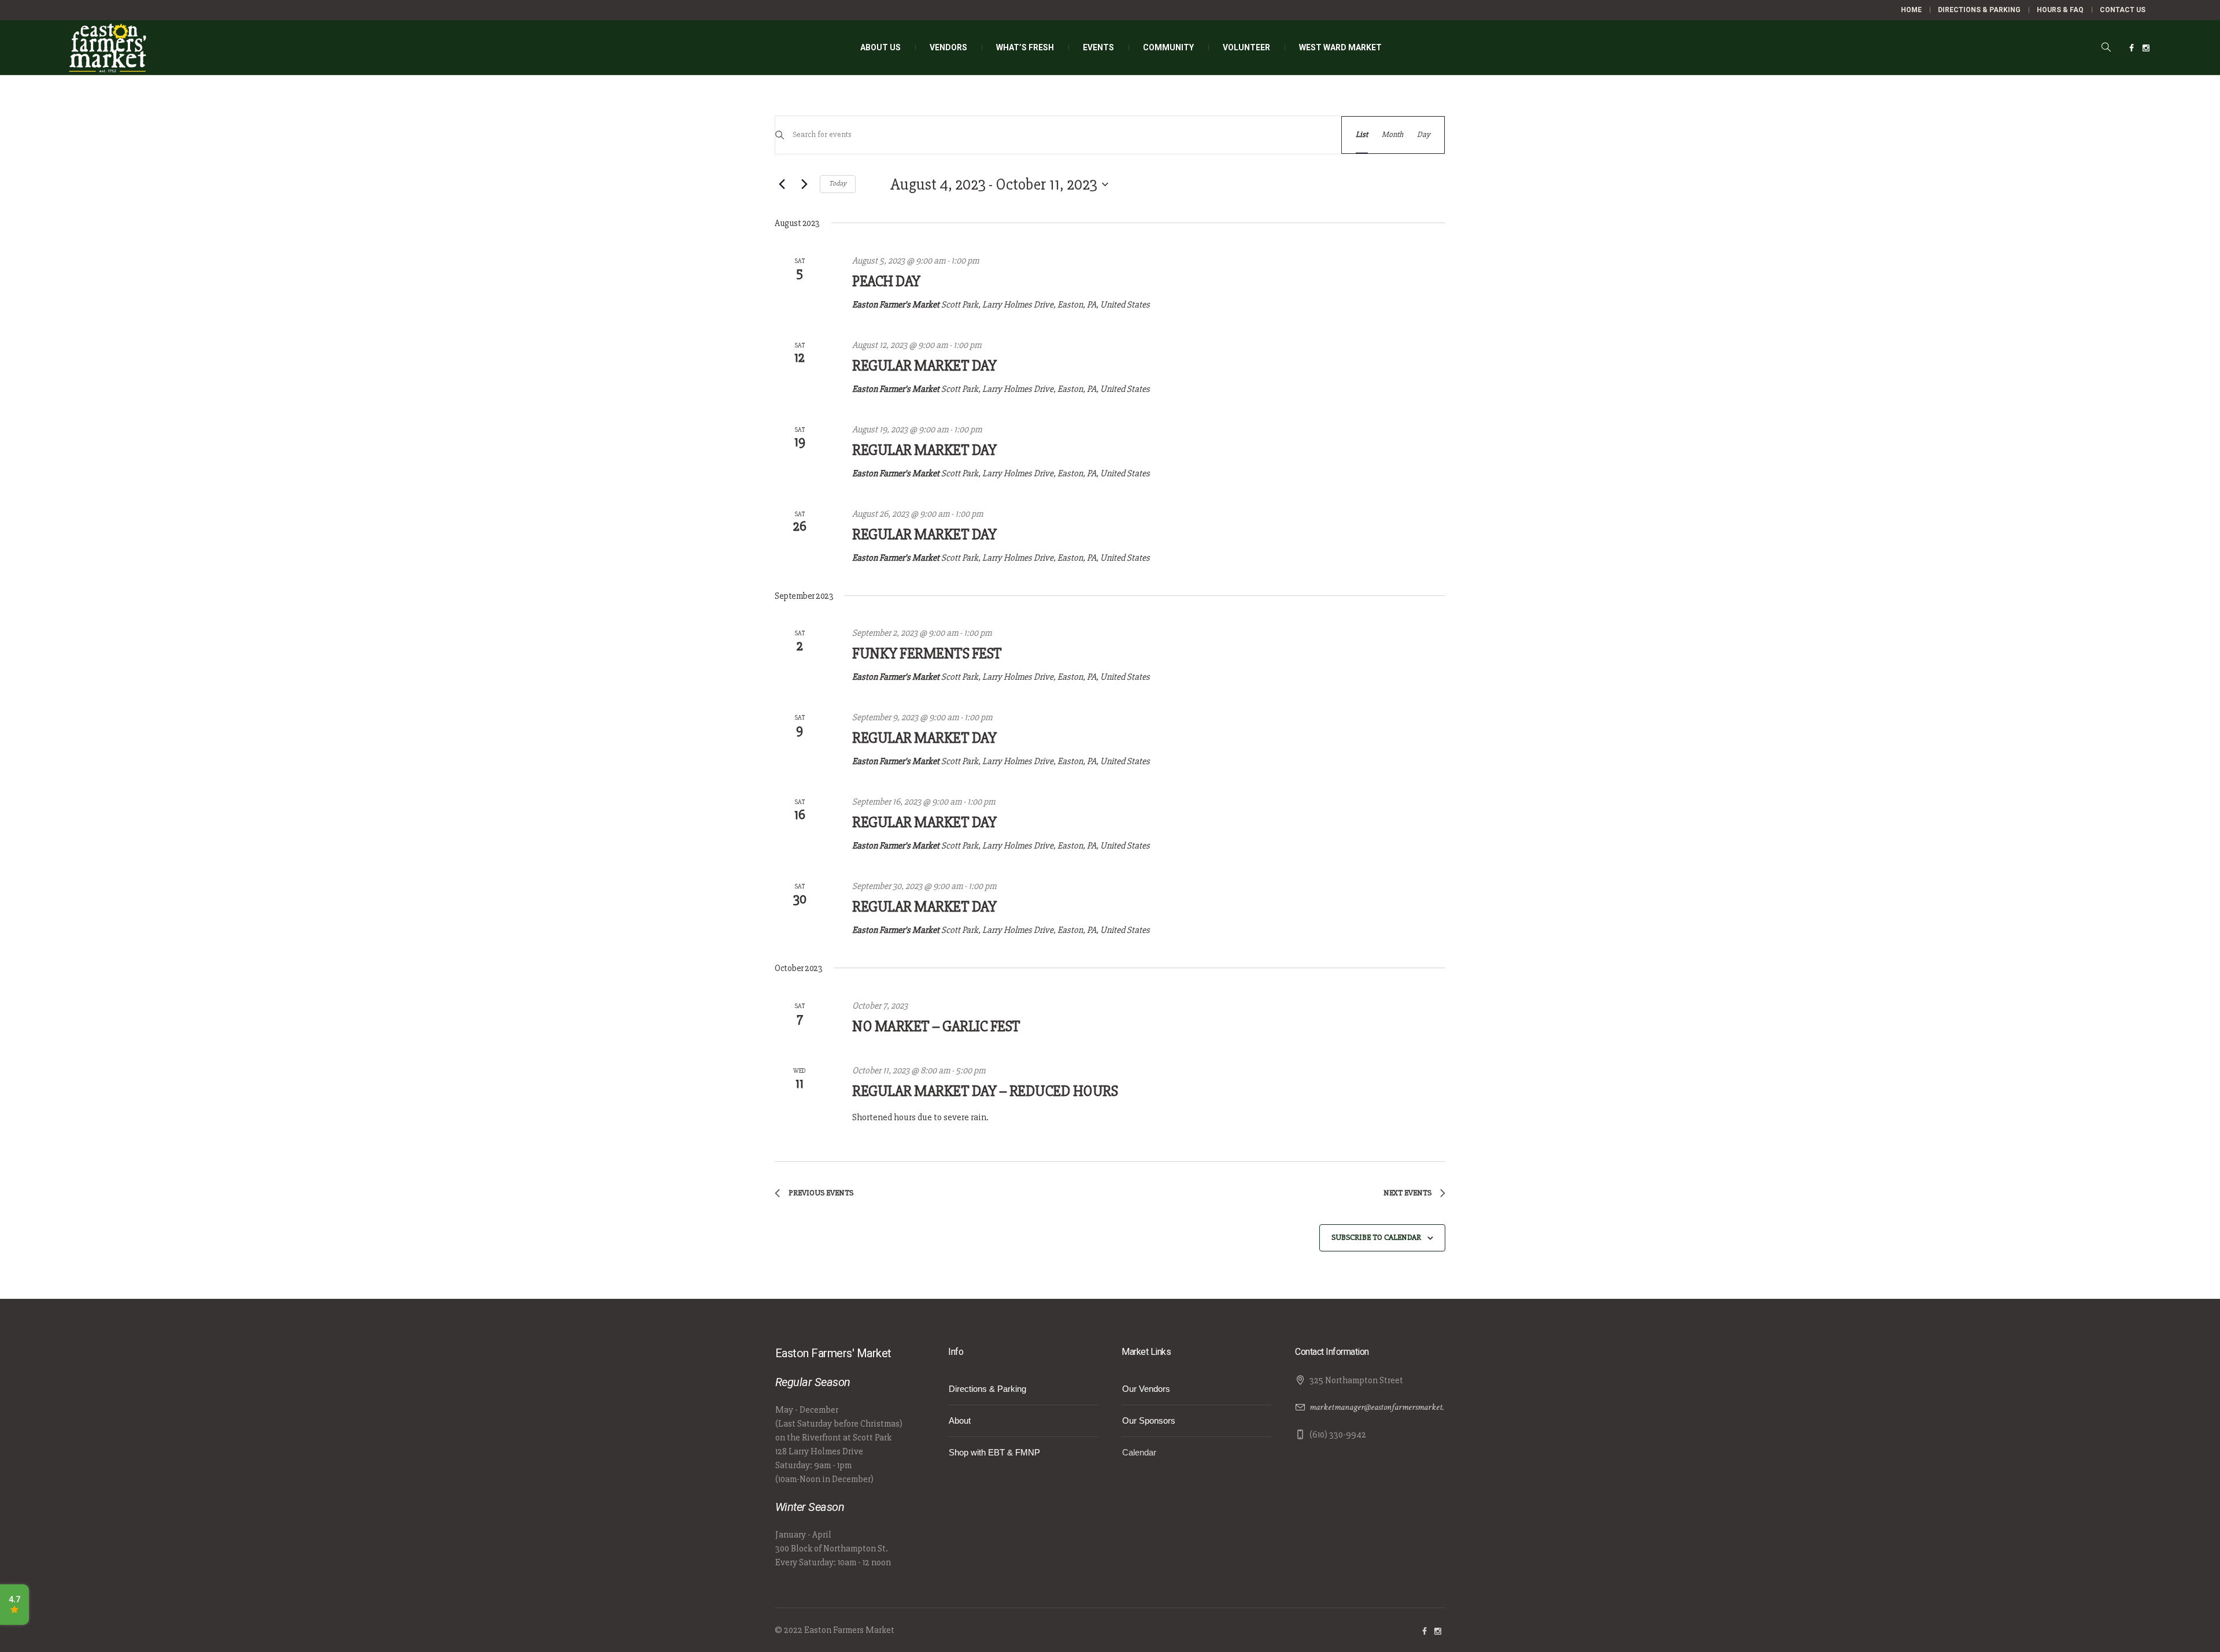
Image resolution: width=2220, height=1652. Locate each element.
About (960, 1421)
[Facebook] (2132, 48)
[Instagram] (2146, 48)
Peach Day (886, 281)
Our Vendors (1146, 1389)
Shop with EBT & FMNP (994, 1452)
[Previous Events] (782, 184)
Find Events (1300, 134)
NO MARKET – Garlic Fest (936, 1027)
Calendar (1139, 1452)
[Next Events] (804, 184)
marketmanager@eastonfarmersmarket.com (1383, 1407)
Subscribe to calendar (1376, 1237)
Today (838, 184)
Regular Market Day (924, 366)
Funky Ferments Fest (927, 654)
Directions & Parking (987, 1389)
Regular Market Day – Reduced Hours (985, 1091)
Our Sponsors (1149, 1421)
